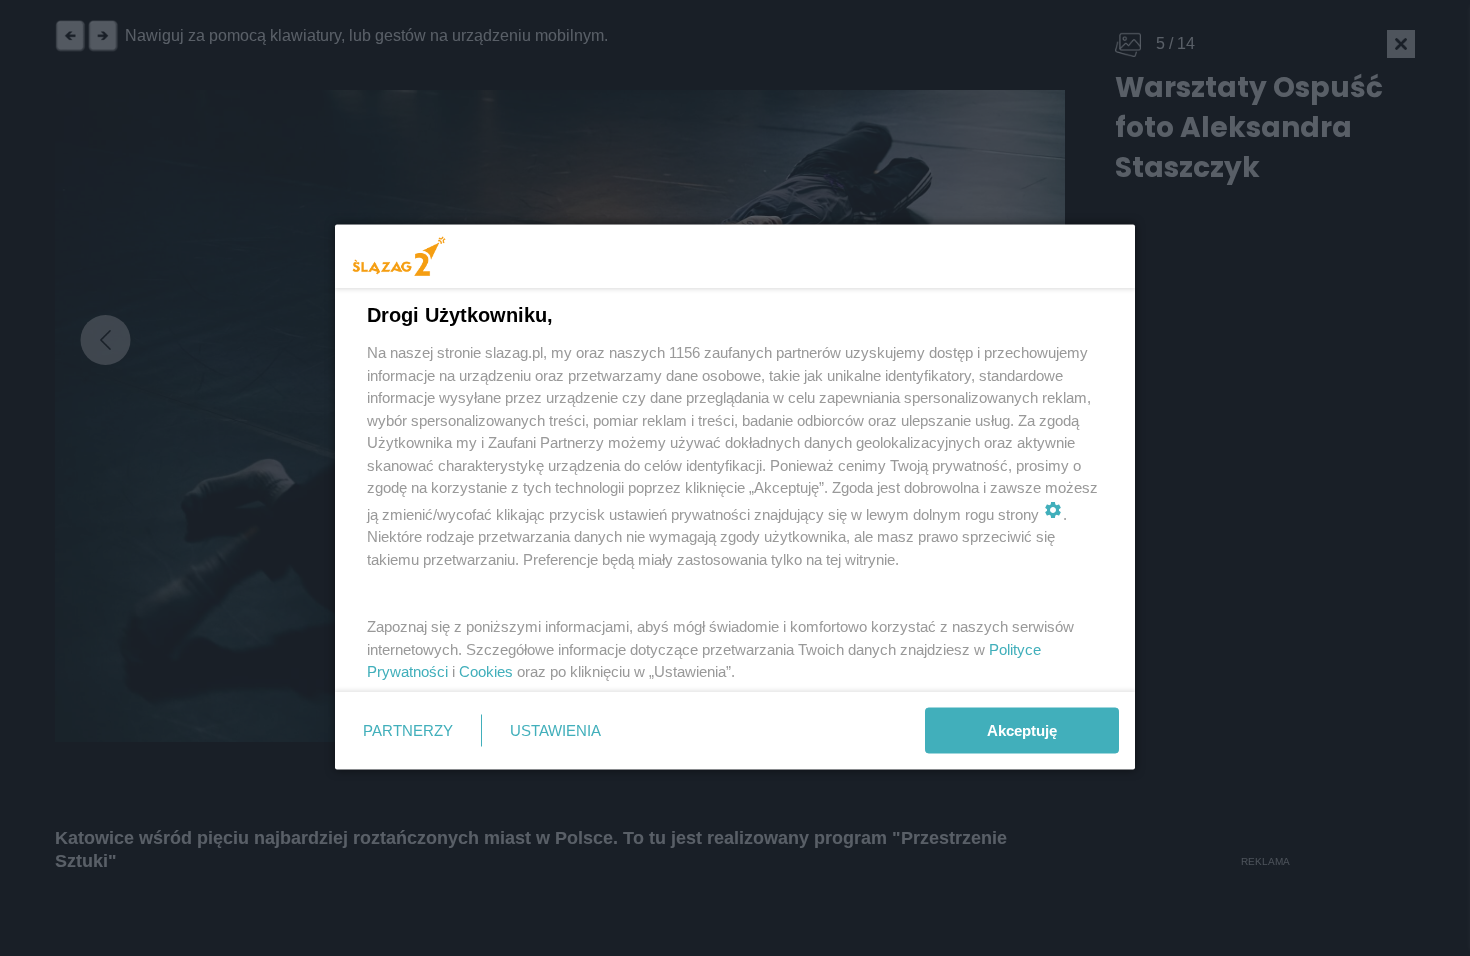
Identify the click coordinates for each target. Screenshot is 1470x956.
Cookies (486, 671)
